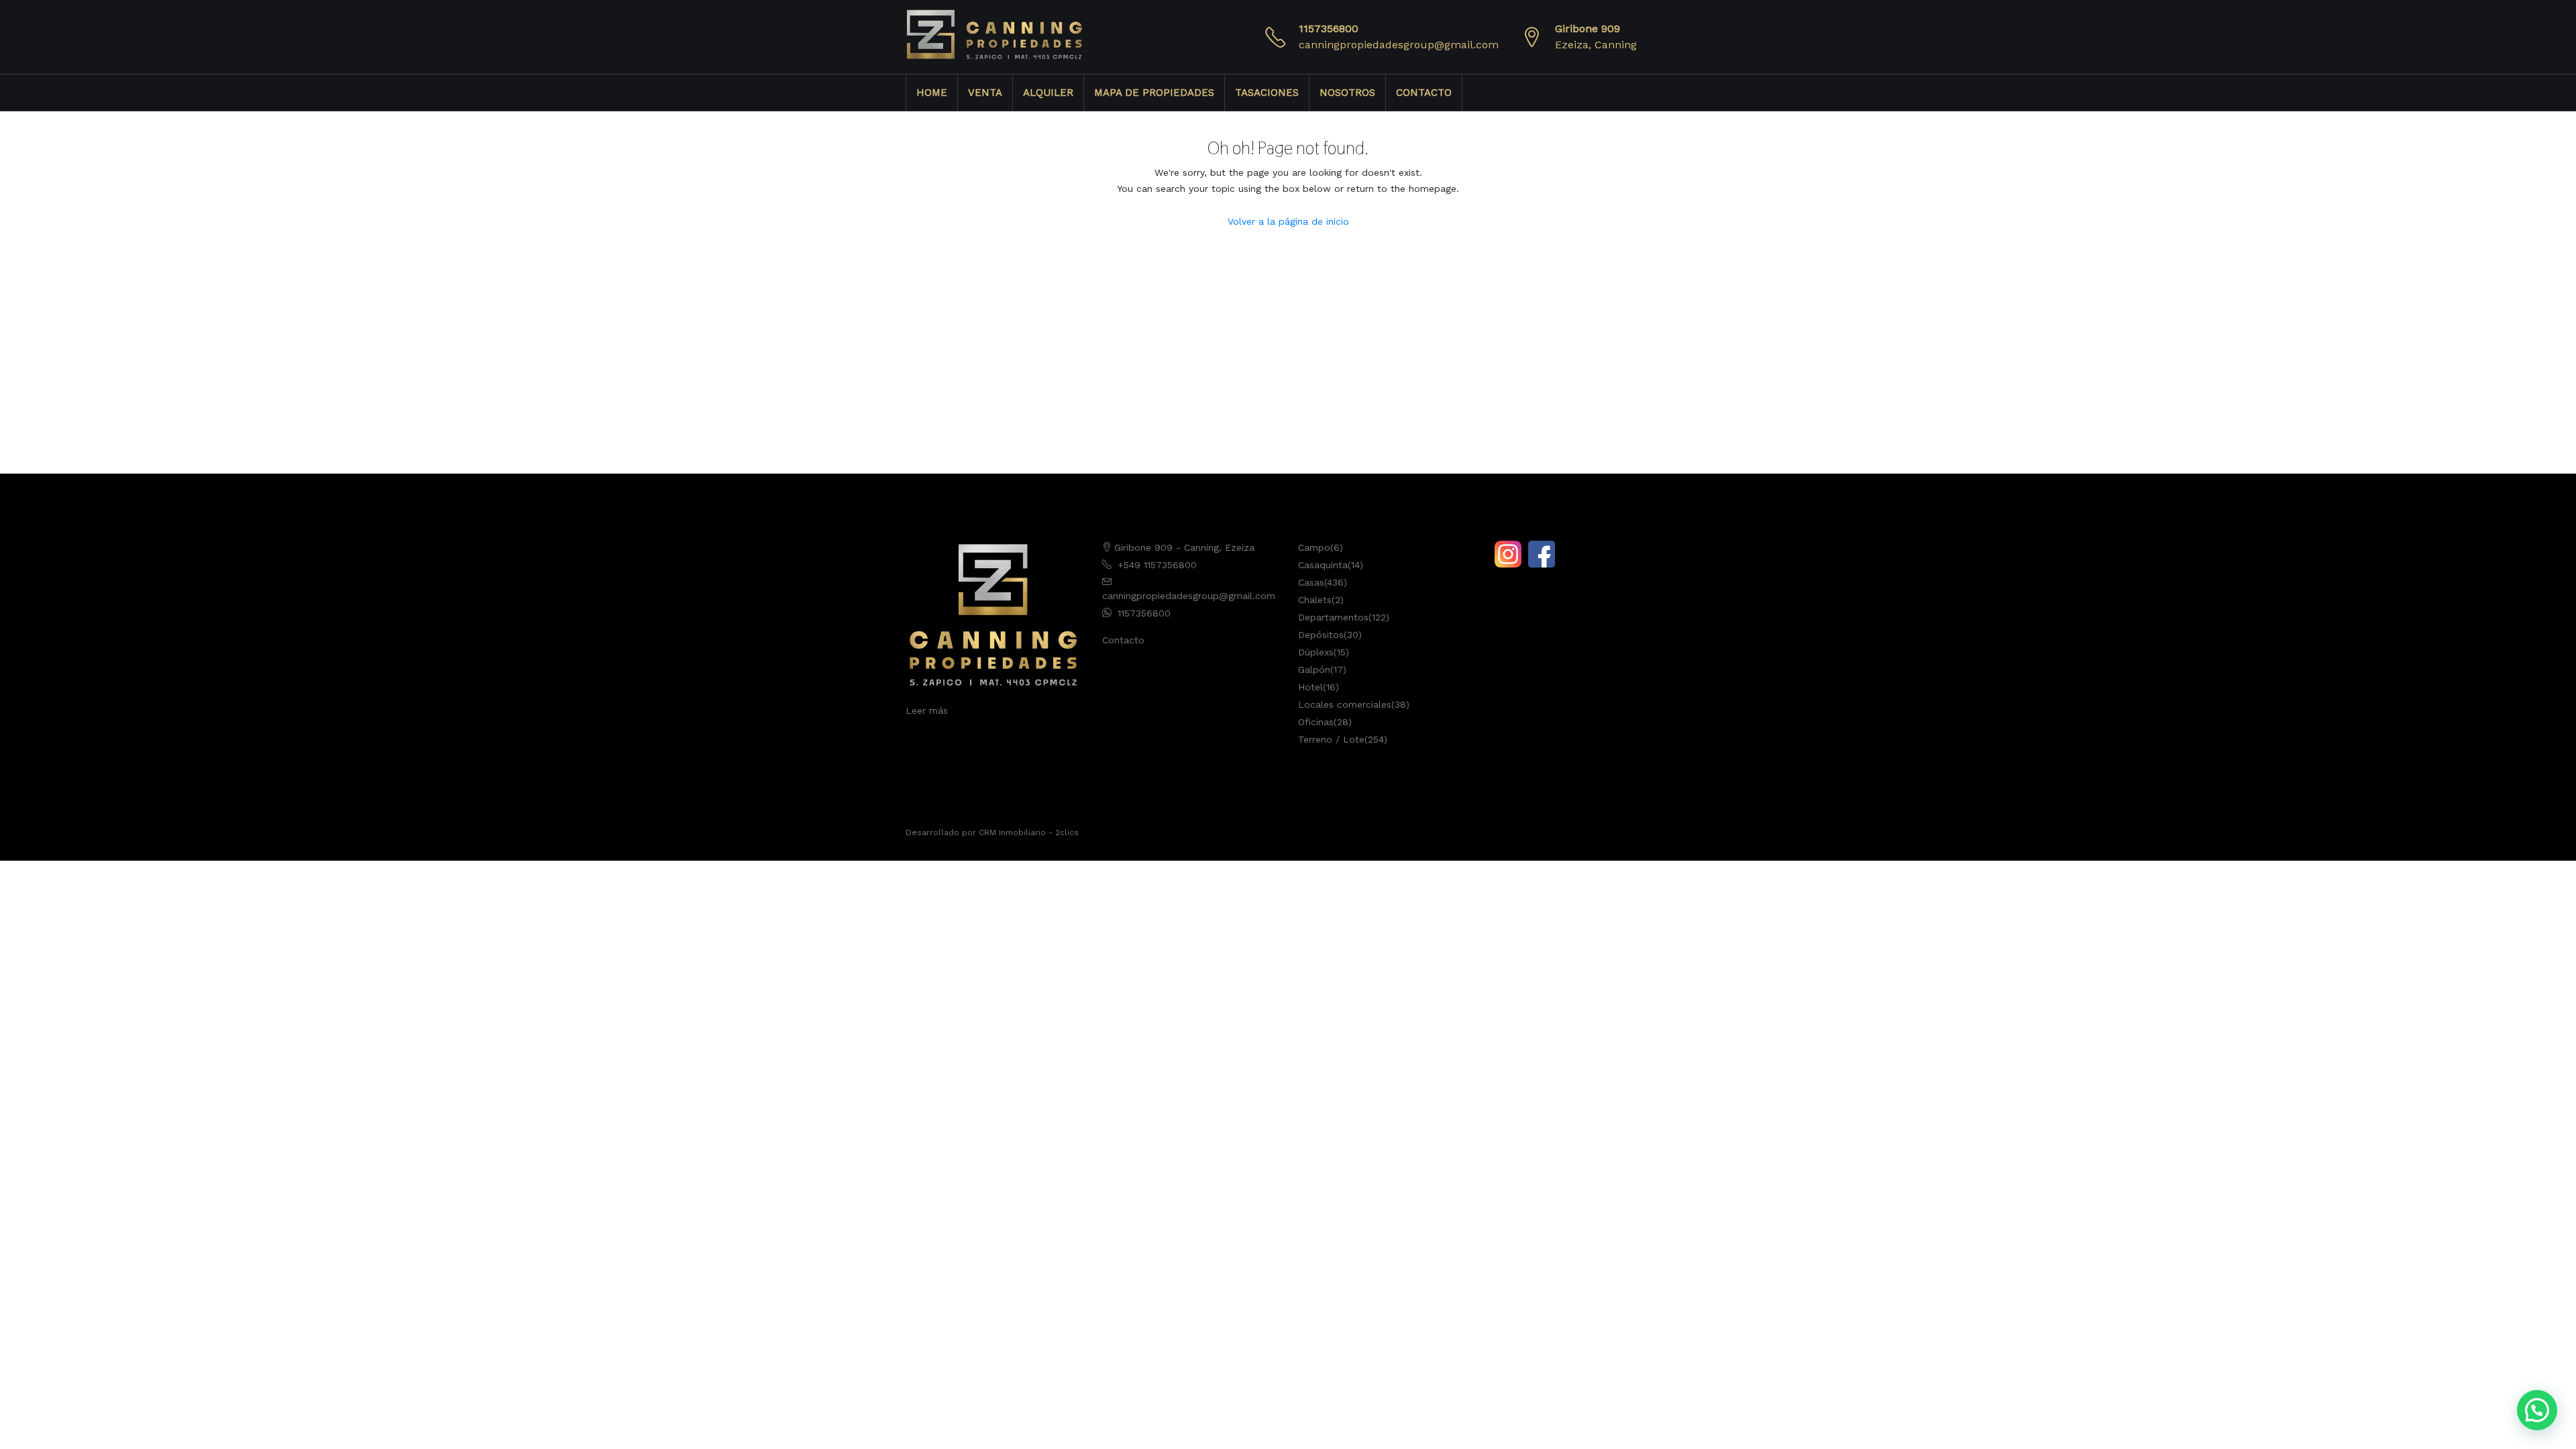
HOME (932, 93)
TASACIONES (1267, 93)
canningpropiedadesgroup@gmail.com (1399, 45)
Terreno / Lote (1331, 739)
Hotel (1310, 687)
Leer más (927, 710)
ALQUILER (1048, 93)
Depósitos (1321, 635)
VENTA (985, 93)
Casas (1311, 582)
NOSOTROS (1347, 93)
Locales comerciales (1345, 704)
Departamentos (1333, 617)
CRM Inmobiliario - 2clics (1029, 833)
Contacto (1123, 640)
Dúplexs (1316, 652)
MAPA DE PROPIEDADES (1154, 93)
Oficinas (1316, 722)
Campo (1314, 547)
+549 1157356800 (1157, 565)
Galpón (1314, 669)
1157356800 (1329, 29)
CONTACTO (1424, 93)
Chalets (1315, 600)
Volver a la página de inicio (1288, 221)
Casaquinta (1323, 565)
